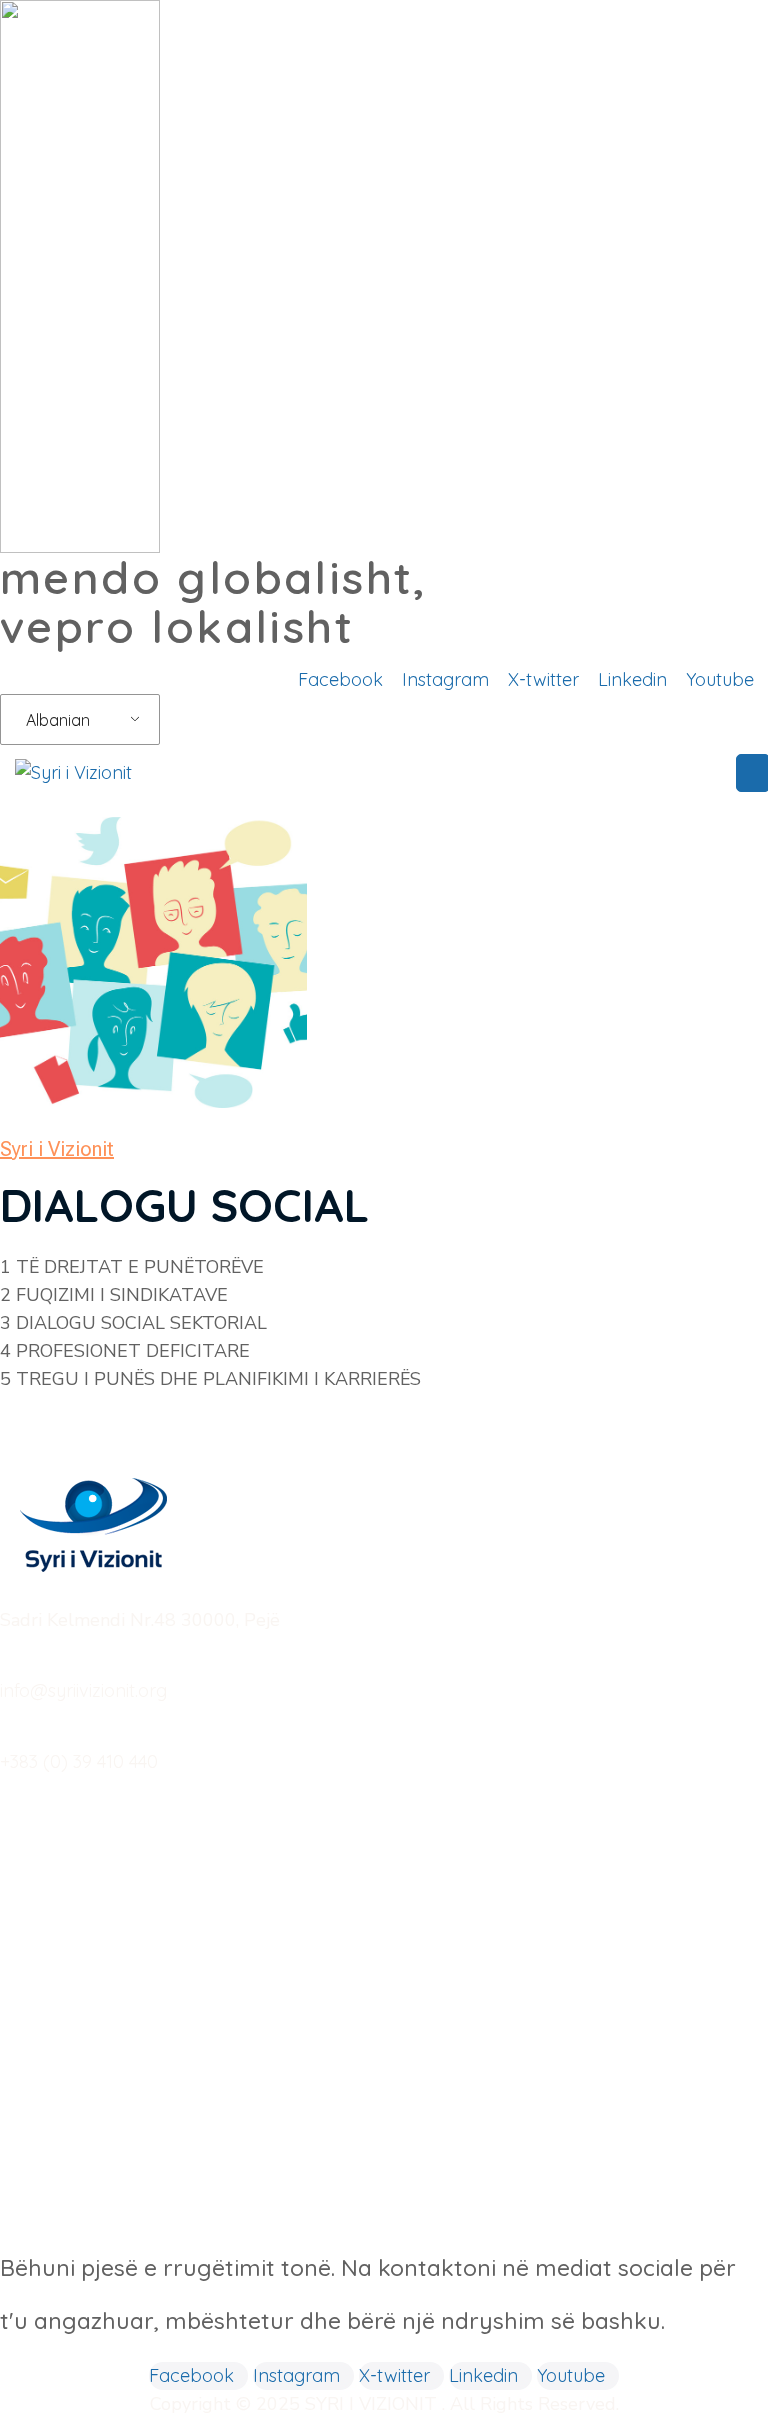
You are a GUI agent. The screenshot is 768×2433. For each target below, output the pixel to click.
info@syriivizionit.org (83, 1690)
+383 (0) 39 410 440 (79, 1761)
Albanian (58, 720)
